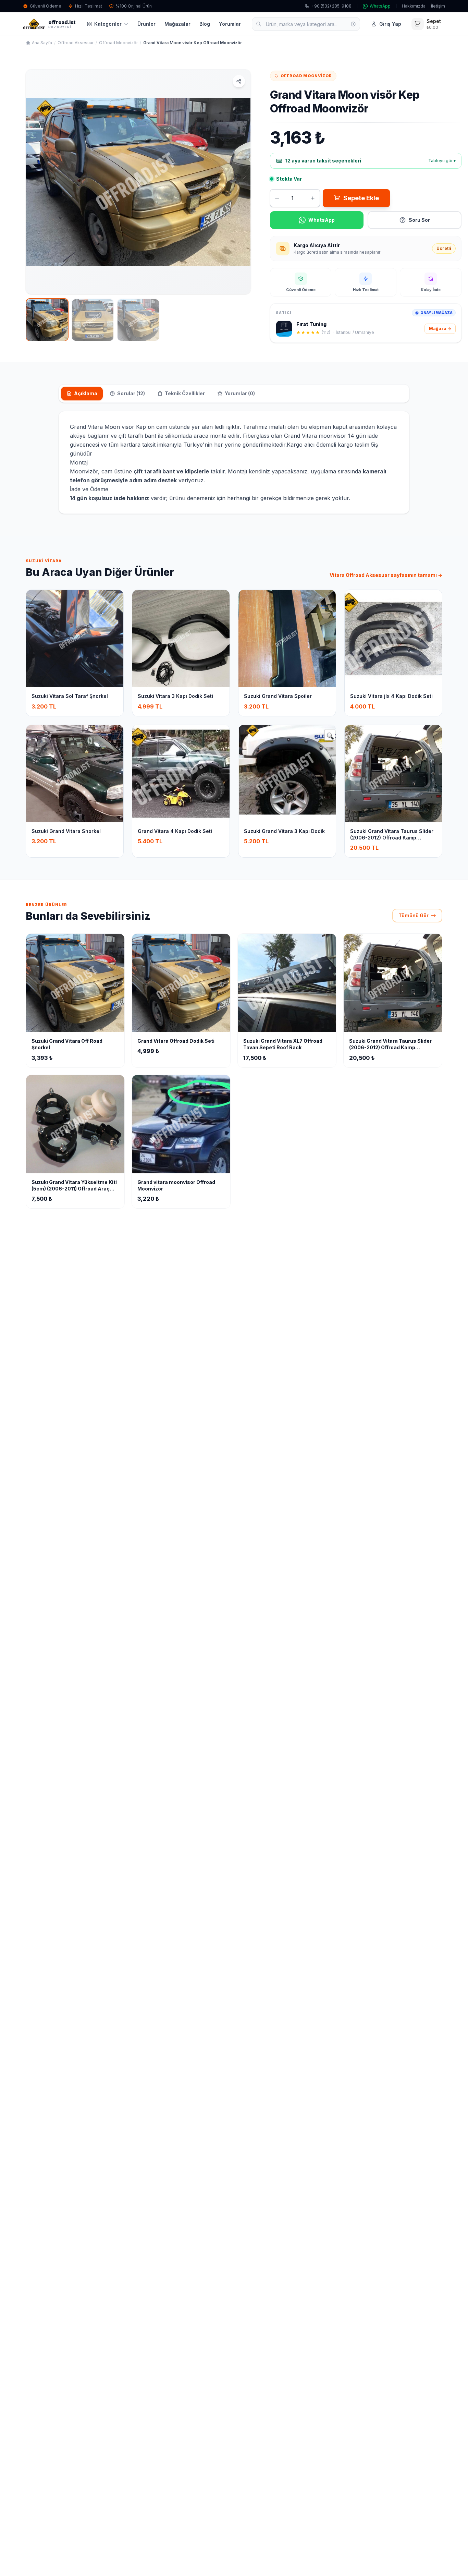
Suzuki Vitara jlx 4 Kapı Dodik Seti (391, 696)
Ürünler (146, 24)
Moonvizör (84, 471)
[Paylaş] (239, 81)
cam (107, 471)
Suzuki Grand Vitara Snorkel (66, 831)
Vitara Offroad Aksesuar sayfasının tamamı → (386, 575)
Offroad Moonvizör (118, 43)
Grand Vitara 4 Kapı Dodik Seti (175, 831)
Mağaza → (440, 329)
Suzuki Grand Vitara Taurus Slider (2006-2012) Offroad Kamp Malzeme (392, 838)
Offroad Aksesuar (76, 43)
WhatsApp (380, 6)
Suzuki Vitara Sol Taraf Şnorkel (70, 696)
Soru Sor (419, 220)
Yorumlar (230, 24)
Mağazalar (177, 24)
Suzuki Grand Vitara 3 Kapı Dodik (284, 831)
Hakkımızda (414, 6)
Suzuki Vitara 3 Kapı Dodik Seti (175, 696)
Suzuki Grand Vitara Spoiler (278, 696)
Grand (78, 427)
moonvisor (332, 436)
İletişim (438, 6)
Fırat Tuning (311, 324)
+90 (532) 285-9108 (331, 6)
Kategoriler (108, 24)
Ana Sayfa (42, 43)
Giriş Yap (390, 24)
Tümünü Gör (414, 915)
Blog (205, 24)
